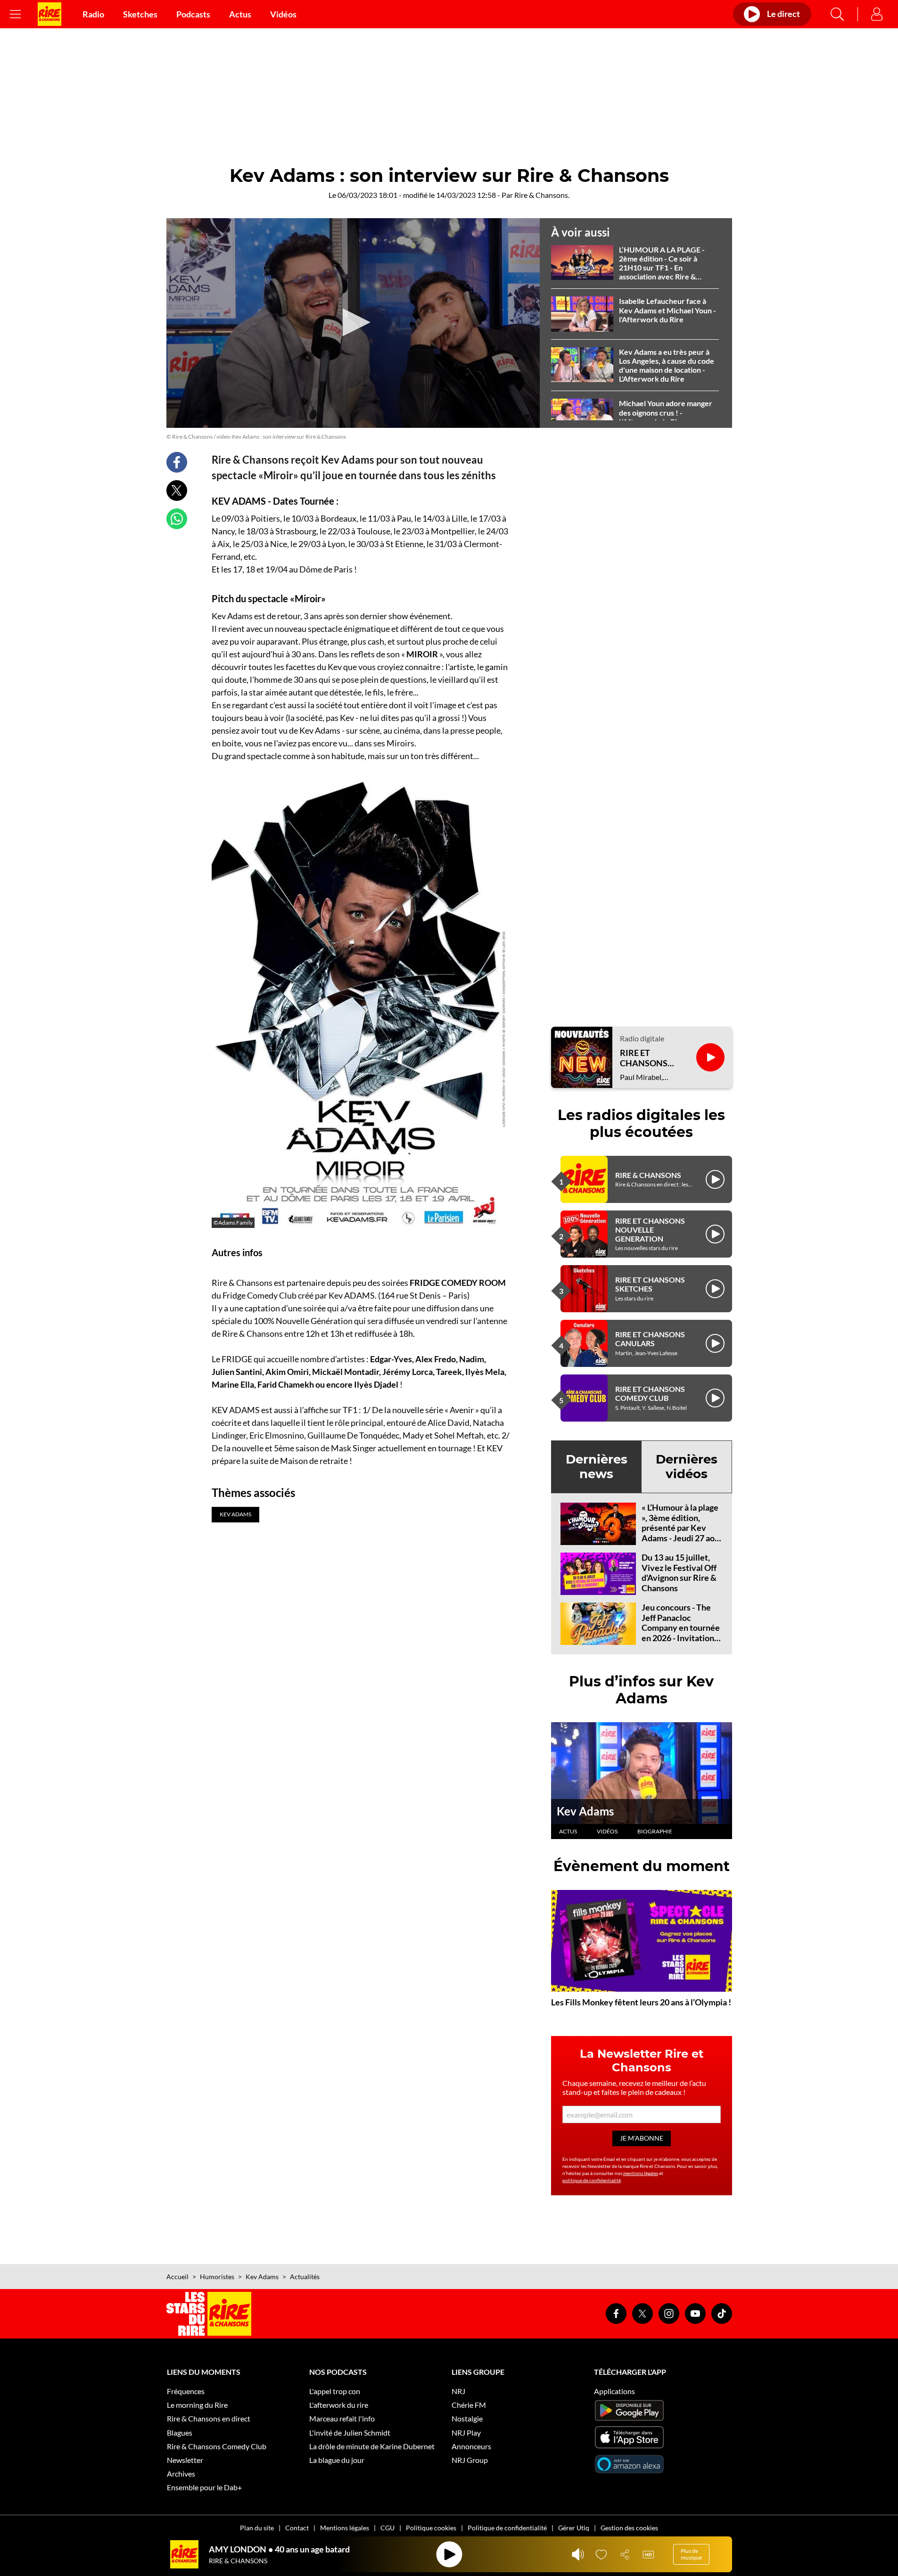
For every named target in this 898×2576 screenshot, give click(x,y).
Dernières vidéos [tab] (687, 1467)
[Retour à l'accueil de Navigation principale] (49, 14)
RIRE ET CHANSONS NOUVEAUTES (648, 1058)
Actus (240, 14)
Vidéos (283, 14)
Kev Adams (585, 1811)
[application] (353, 323)
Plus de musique (691, 2554)
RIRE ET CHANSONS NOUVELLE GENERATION (650, 1230)
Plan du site (257, 2528)
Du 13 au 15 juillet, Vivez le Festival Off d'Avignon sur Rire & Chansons (679, 1573)
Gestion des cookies (629, 2528)
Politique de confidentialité (507, 2528)
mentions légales (641, 2173)
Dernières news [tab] (597, 1467)
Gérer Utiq (574, 2528)
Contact (297, 2528)
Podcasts (193, 14)
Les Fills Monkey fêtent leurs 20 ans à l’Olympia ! (641, 2002)
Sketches (140, 14)
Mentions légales (345, 2528)
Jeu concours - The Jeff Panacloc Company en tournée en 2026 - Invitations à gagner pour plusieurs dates (681, 1633)
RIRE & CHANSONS (648, 1175)
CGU (387, 2528)
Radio (93, 14)
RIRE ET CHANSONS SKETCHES (650, 1284)
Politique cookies (431, 2528)
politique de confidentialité (592, 2180)
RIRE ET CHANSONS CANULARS (650, 1339)
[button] (353, 322)
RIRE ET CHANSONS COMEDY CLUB (650, 1393)
